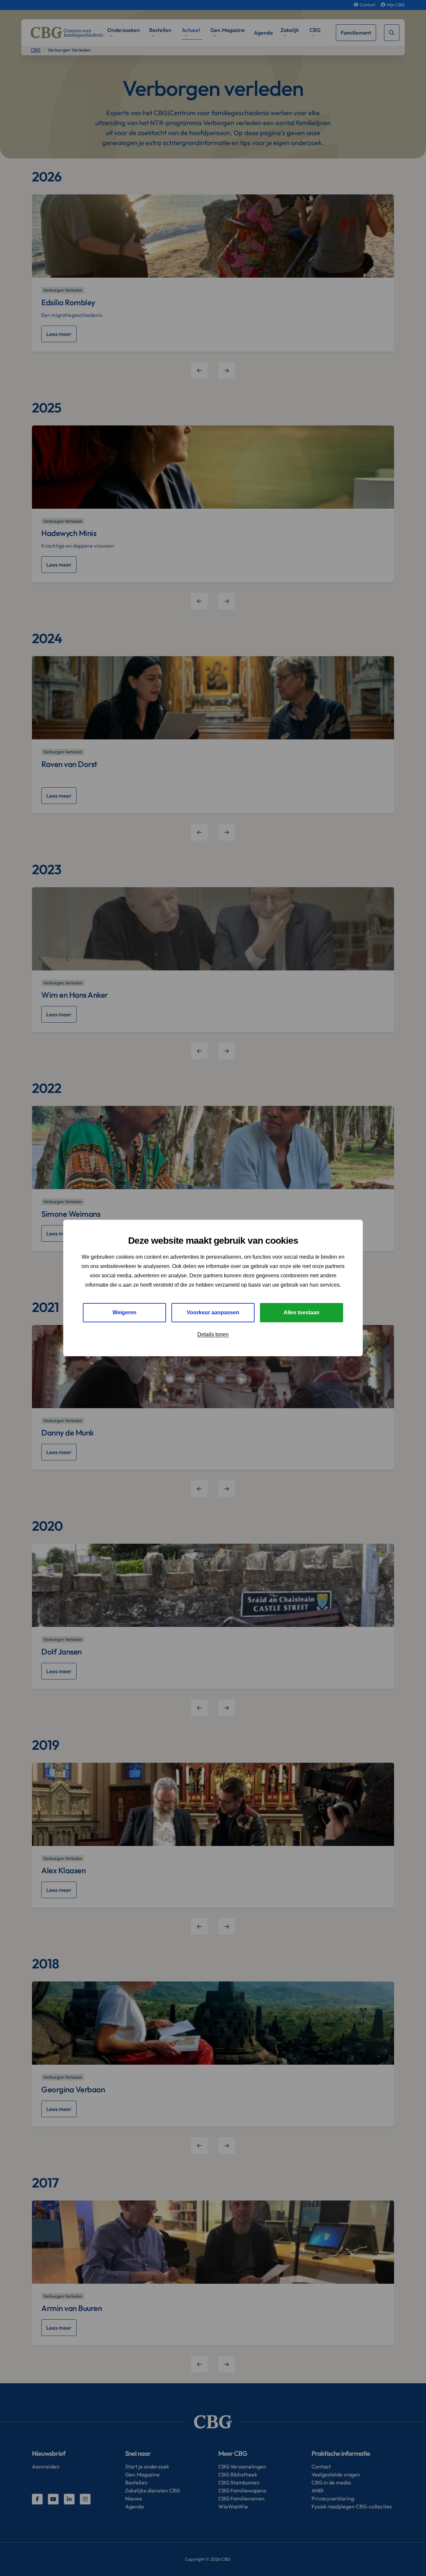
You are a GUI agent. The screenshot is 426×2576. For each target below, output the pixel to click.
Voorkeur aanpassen (213, 1312)
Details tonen (213, 1334)
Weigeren (124, 1312)
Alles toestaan (302, 1312)
